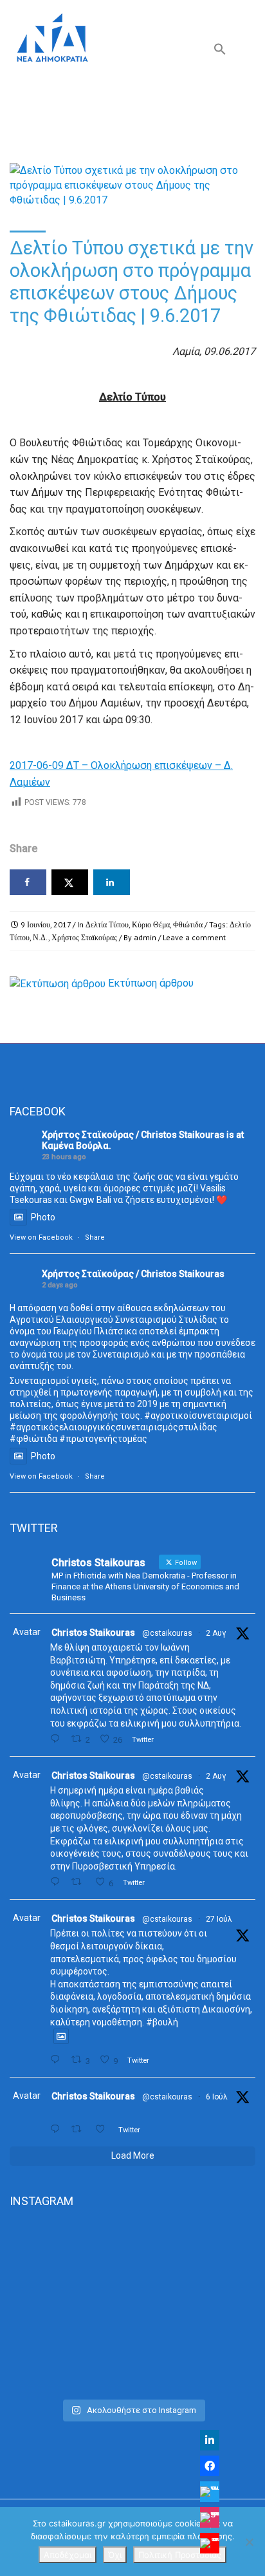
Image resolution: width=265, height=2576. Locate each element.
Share (95, 1237)
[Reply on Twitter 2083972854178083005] (58, 1739)
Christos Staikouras (93, 1633)
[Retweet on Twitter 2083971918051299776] (80, 1882)
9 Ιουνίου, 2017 (46, 924)
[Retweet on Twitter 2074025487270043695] (80, 2129)
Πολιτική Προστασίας (180, 2555)
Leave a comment (194, 937)
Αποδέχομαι (68, 2555)
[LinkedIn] (210, 2440)
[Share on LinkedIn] (112, 882)
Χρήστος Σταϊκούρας (84, 937)
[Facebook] (210, 2466)
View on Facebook (41, 1237)
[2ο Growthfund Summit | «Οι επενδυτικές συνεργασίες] (132, 2336)
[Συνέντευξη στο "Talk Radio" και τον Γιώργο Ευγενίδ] (132, 2377)
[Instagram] (210, 2517)
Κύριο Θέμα (151, 924)
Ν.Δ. (41, 937)
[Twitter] (210, 2492)
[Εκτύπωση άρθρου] (58, 983)
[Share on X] (70, 882)
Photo (43, 1217)
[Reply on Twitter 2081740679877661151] (58, 2060)
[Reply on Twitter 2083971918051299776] (58, 1882)
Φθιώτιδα (188, 924)
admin (145, 937)
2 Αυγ (216, 1633)
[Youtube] (210, 2543)
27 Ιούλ (219, 1919)
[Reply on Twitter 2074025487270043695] (58, 2129)
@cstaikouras (167, 1633)
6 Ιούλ (217, 2097)
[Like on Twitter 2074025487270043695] (104, 2129)
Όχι (115, 2555)
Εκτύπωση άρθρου (151, 983)
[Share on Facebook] (28, 882)
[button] (220, 52)
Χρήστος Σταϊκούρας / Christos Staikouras (133, 1135)
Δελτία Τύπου (107, 924)
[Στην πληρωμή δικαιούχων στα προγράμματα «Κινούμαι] (132, 2266)
